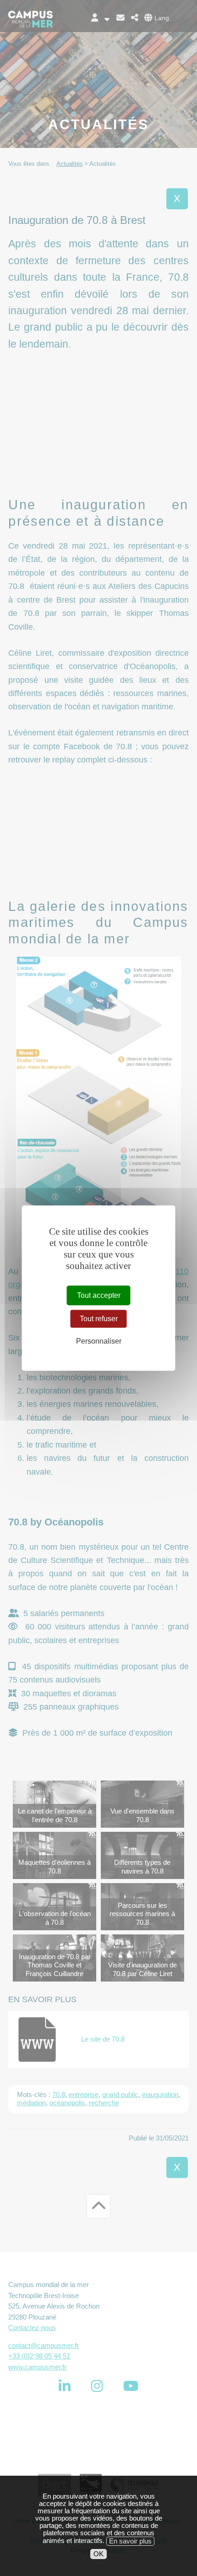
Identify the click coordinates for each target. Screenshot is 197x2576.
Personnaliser (99, 1341)
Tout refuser (99, 1319)
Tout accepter (99, 1295)
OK (98, 2554)
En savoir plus (130, 2541)
